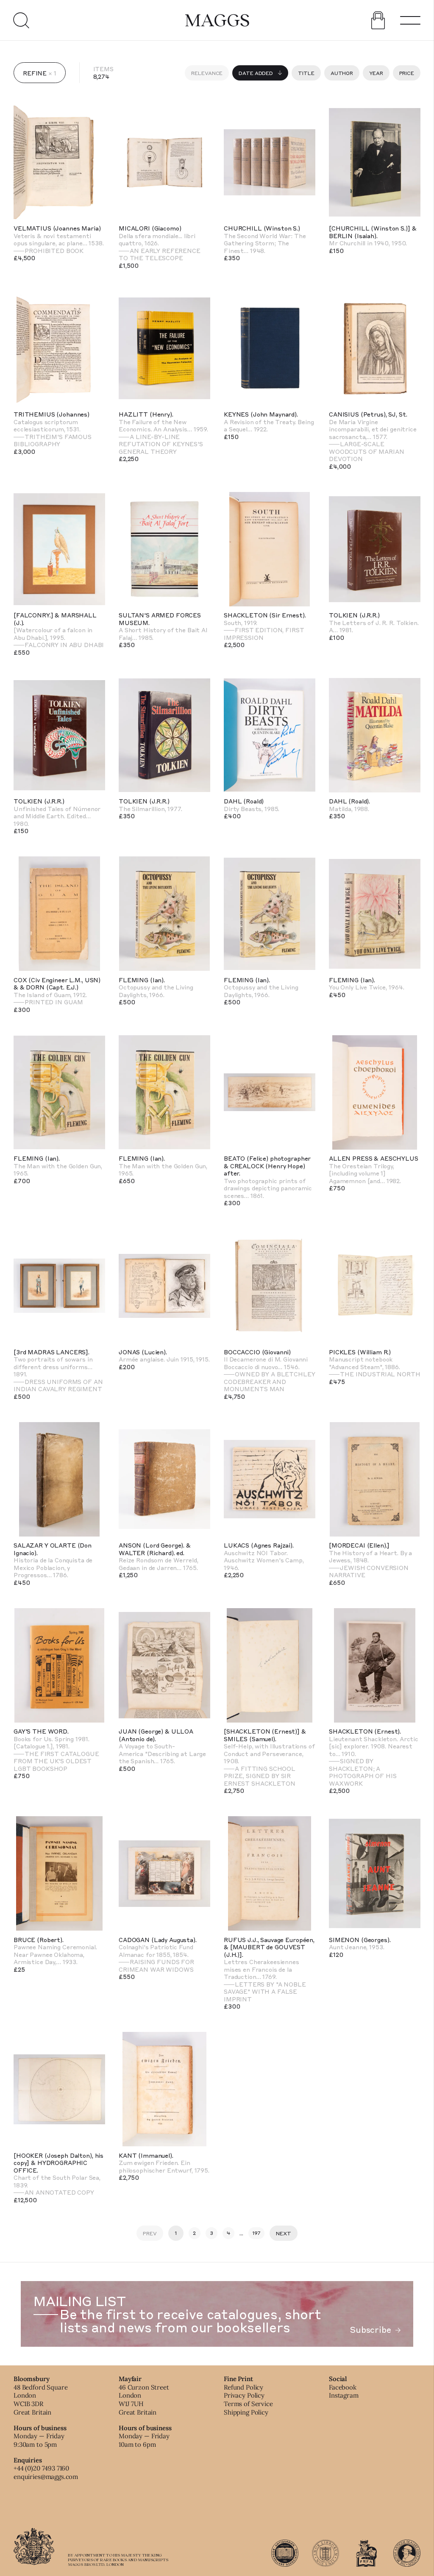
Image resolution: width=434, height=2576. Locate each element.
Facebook (343, 2387)
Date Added (256, 73)
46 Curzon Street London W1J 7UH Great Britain (144, 2400)
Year (376, 73)
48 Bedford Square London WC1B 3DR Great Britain (40, 2400)
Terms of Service (248, 2404)
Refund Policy (243, 2387)
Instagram (344, 2395)
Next (284, 2233)
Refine (35, 73)
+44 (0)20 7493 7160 (41, 2468)
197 (257, 2233)
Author (342, 73)
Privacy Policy (244, 2395)
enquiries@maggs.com (46, 2477)
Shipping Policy (246, 2412)
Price (407, 73)
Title (306, 73)
